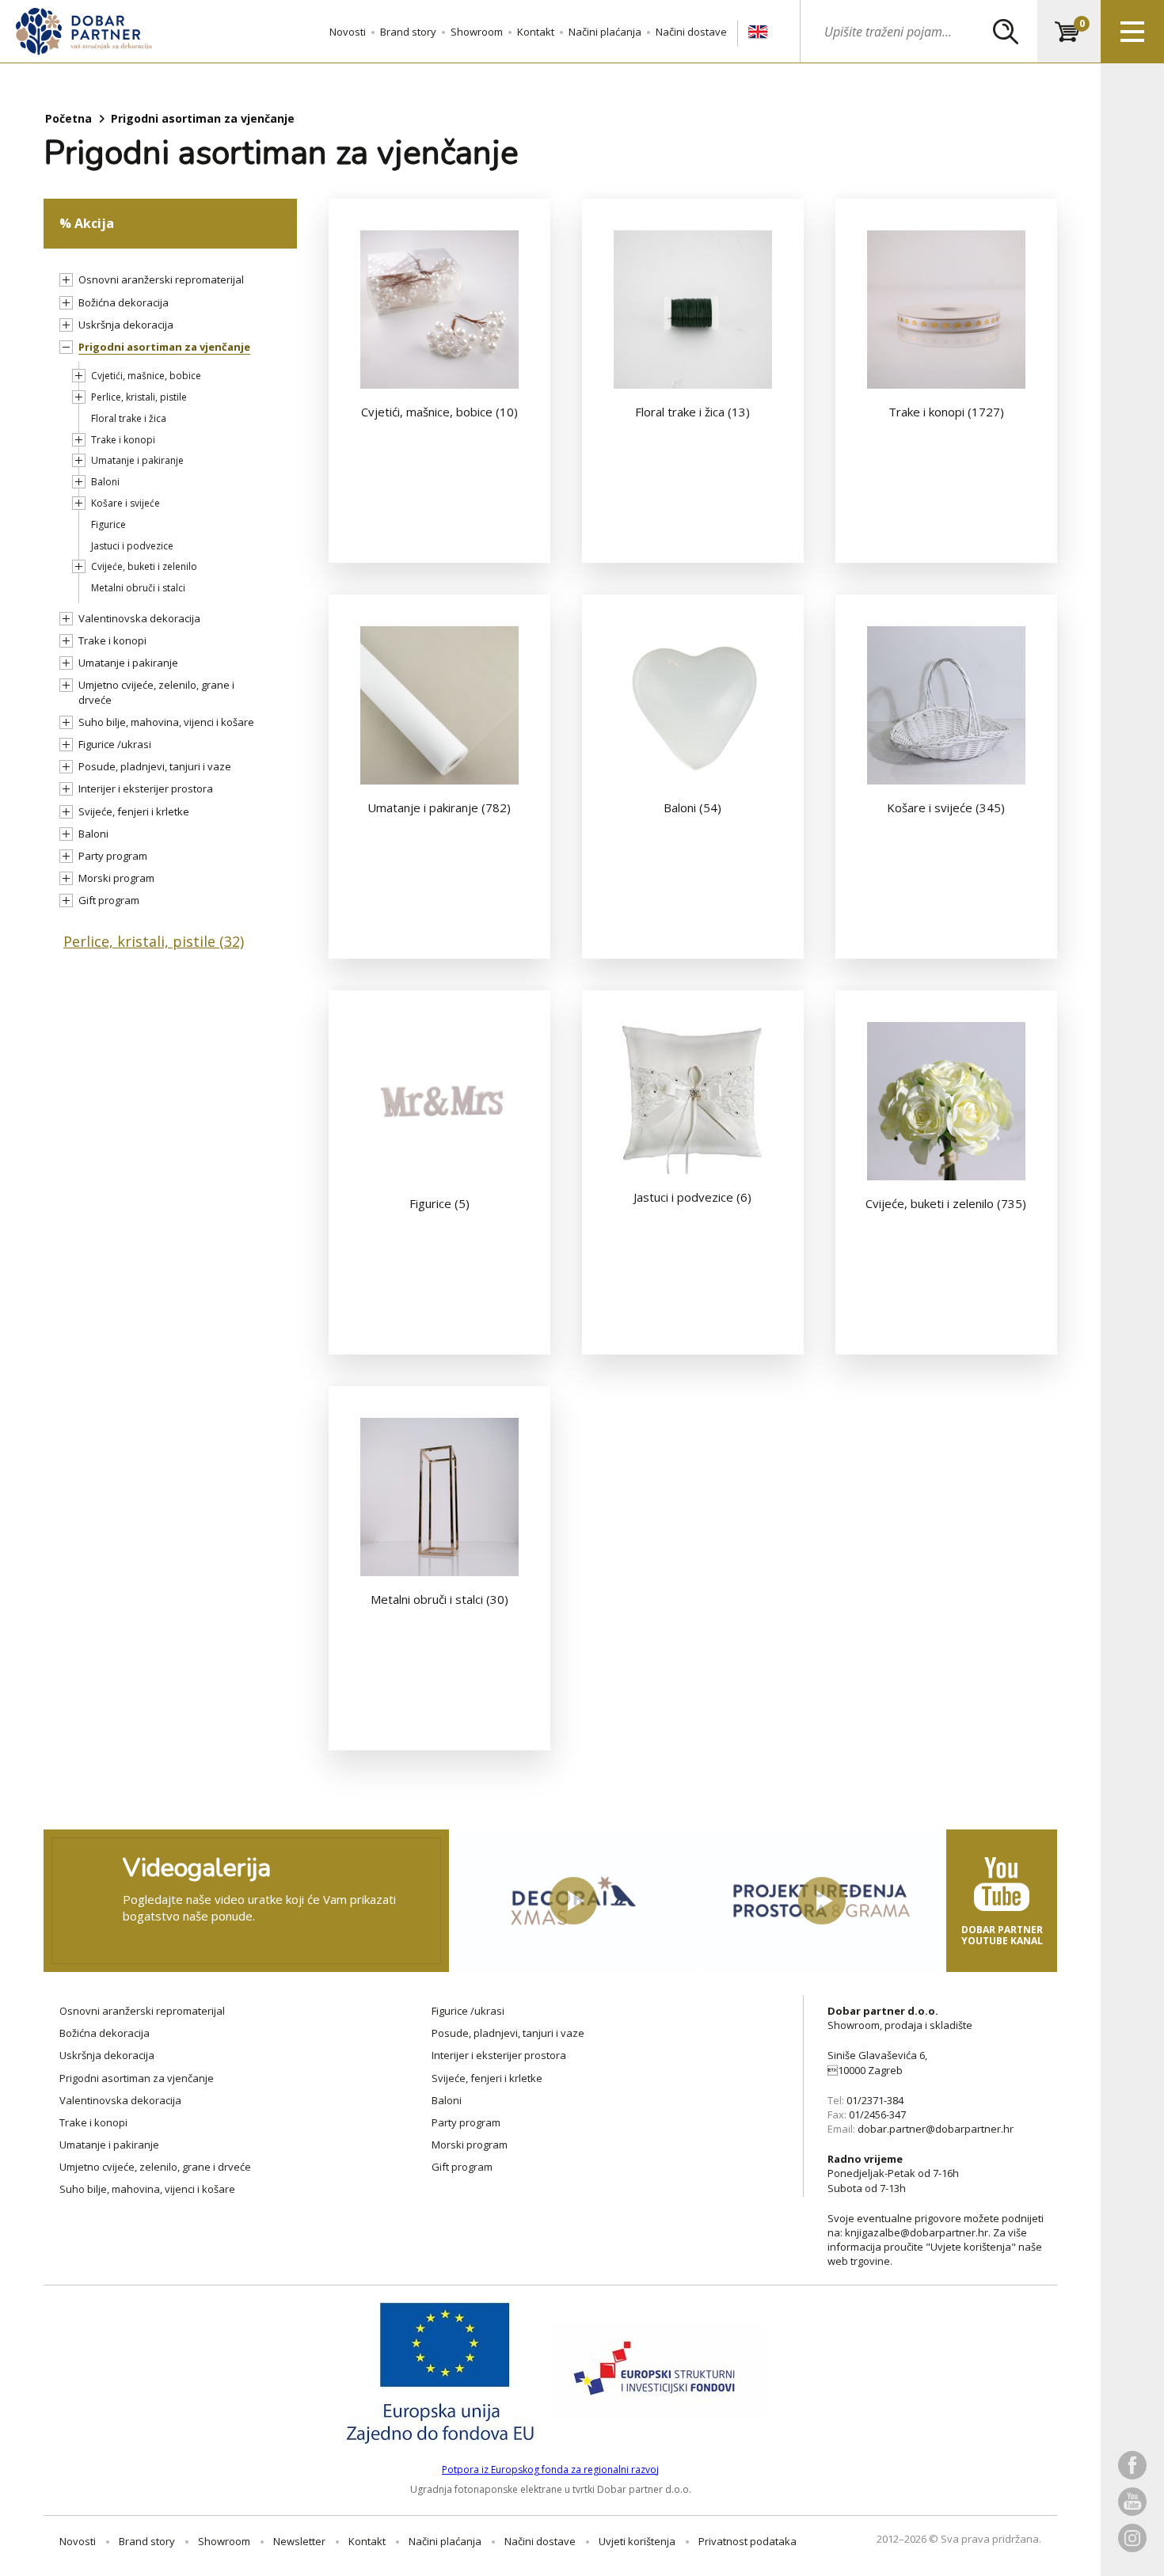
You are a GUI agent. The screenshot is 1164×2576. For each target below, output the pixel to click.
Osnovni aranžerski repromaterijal (161, 279)
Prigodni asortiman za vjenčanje (164, 347)
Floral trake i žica (129, 418)
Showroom (477, 32)
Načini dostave (691, 32)
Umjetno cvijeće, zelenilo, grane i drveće (155, 2167)
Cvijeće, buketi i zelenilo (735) (946, 1203)
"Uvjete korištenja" (971, 2247)
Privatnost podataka (747, 2541)
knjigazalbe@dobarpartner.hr (917, 2232)
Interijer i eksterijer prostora (146, 788)
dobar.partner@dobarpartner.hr (936, 2129)
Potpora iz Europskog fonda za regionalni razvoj (550, 2470)
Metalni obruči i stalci (138, 588)
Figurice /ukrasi (115, 744)
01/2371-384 (875, 2100)
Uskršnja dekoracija (126, 325)
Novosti (348, 32)
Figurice (108, 524)
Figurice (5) (439, 1203)
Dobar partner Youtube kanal (1002, 1935)
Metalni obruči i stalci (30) (439, 1599)
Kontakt (536, 32)
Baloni (105, 482)
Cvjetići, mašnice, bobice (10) (439, 412)
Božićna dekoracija (124, 302)
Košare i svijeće (126, 503)
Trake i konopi (123, 440)
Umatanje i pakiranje (137, 460)
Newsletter (299, 2541)
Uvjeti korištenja (637, 2541)
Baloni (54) (692, 807)
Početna (68, 118)
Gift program (109, 900)
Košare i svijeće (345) (946, 807)
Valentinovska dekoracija (139, 618)
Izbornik (1132, 32)
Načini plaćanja (605, 32)
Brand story (408, 32)
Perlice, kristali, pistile (139, 397)
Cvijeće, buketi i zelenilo (144, 566)
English (758, 32)
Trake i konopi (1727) (946, 412)
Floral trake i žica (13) (692, 412)
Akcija (94, 223)
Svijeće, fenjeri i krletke (134, 811)
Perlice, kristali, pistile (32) (154, 941)
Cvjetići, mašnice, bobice (146, 376)
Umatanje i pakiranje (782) (439, 807)
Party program (113, 856)
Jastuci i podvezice (132, 546)
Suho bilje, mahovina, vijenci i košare (166, 722)
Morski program (116, 878)
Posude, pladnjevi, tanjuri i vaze (155, 766)
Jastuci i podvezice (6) (692, 1197)
